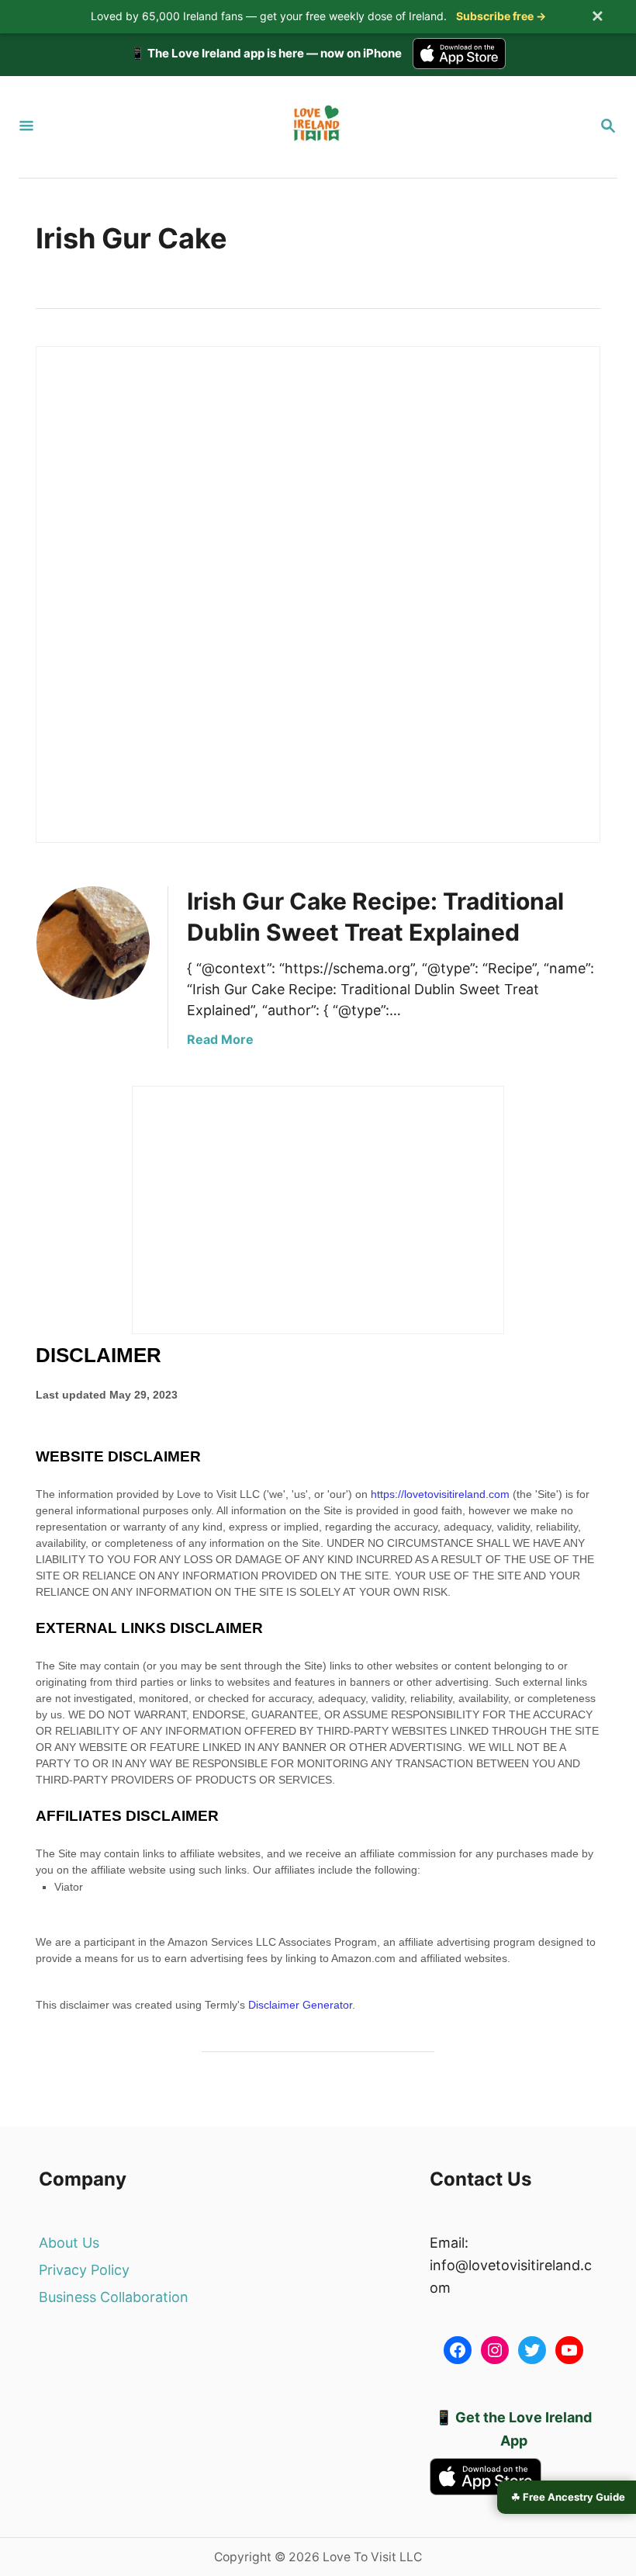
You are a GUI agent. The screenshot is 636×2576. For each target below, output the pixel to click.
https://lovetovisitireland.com (440, 1494)
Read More (220, 1039)
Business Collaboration (114, 2297)
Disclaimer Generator (300, 2005)
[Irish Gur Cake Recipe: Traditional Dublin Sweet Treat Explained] (93, 943)
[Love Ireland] (316, 127)
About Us (69, 2243)
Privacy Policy (84, 2270)
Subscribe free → (501, 16)
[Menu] (26, 127)
